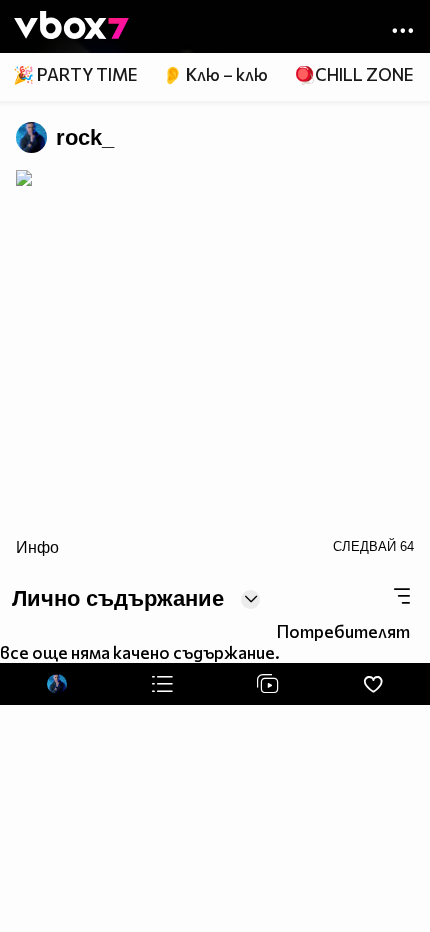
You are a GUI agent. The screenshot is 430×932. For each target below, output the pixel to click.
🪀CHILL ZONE (353, 74)
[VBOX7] (71, 27)
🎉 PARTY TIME (75, 74)
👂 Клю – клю (215, 74)
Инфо (37, 547)
